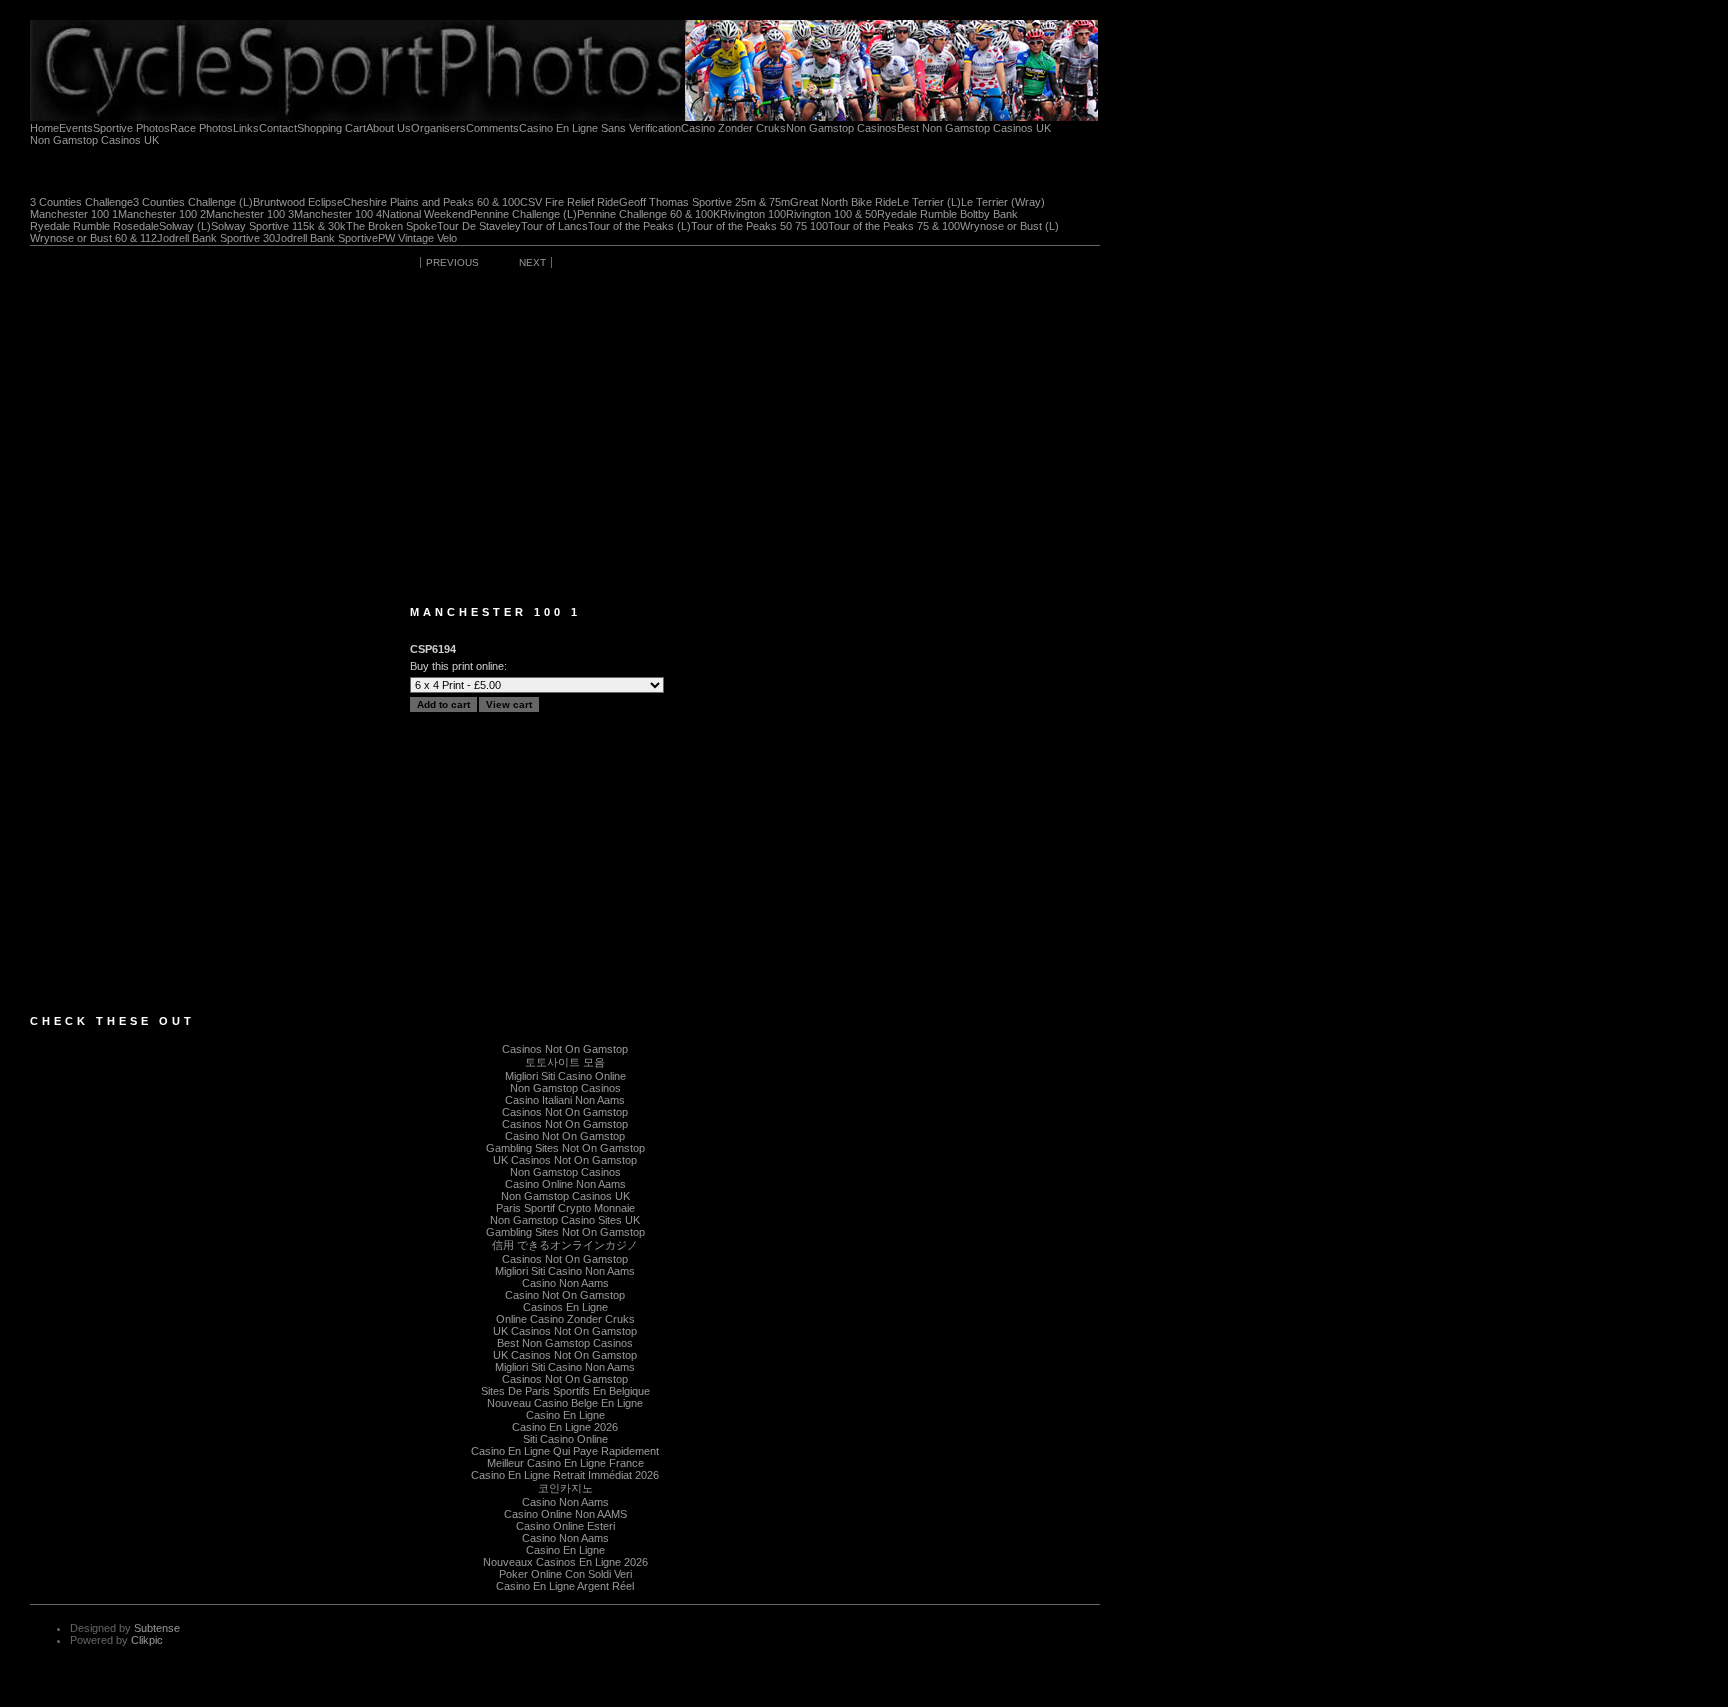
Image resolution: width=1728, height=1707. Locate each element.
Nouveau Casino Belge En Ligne (565, 1403)
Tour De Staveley (479, 226)
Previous (452, 262)
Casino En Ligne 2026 (565, 1427)
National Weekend (426, 214)
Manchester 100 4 (338, 214)
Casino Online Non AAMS (565, 1514)
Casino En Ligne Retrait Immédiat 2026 (565, 1475)
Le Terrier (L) (929, 202)
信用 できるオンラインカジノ (565, 1245)
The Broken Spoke (391, 226)
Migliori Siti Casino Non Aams (565, 1271)
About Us (388, 128)
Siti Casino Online (565, 1439)
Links (246, 128)
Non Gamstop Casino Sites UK (565, 1220)
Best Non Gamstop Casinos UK (974, 128)
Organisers (438, 128)
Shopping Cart (331, 128)
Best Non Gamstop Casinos (565, 1343)
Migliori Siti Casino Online (565, 1076)
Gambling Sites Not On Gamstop (565, 1148)
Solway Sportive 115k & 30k (278, 226)
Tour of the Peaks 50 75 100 (759, 226)
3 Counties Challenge (81, 202)
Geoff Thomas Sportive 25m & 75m (704, 202)
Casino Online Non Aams (565, 1184)
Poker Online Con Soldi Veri (565, 1574)
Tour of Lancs (554, 226)
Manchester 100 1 (74, 214)
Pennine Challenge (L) (523, 214)
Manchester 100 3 (250, 214)
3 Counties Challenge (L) (193, 202)
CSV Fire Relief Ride (569, 202)
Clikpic (147, 1640)
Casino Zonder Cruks (733, 128)
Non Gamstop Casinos (841, 128)
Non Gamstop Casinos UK (94, 140)
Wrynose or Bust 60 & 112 (93, 238)
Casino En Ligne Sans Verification (600, 128)
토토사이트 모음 (565, 1062)
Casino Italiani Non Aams (565, 1100)
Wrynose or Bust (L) (1009, 226)
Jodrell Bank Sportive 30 (216, 238)
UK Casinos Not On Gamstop (565, 1160)
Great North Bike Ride (843, 202)
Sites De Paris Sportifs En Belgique (565, 1391)
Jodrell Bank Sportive (326, 238)
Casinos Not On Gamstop (565, 1049)
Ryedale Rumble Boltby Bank (947, 214)
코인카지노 (565, 1488)
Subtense (157, 1628)
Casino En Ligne (565, 1415)
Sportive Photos (131, 128)
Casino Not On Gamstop (565, 1136)
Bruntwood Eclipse (298, 202)
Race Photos (201, 128)
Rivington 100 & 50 (831, 214)
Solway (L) (185, 226)
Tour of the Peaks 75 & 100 (894, 226)
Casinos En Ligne (565, 1307)
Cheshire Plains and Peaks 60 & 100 (431, 202)
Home (44, 128)
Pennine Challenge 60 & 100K (648, 214)
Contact (278, 128)
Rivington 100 (753, 214)
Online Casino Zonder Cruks (565, 1319)
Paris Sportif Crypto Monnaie (565, 1208)
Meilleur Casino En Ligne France (565, 1463)
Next (532, 262)
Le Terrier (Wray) (1003, 202)
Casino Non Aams (565, 1283)
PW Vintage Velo (417, 238)
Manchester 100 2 (162, 214)
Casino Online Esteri (565, 1526)
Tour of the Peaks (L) (639, 226)
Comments (492, 128)
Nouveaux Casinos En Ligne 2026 (565, 1562)
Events (76, 128)
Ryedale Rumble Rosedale (94, 226)
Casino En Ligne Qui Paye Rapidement (565, 1451)
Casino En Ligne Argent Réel (565, 1586)
